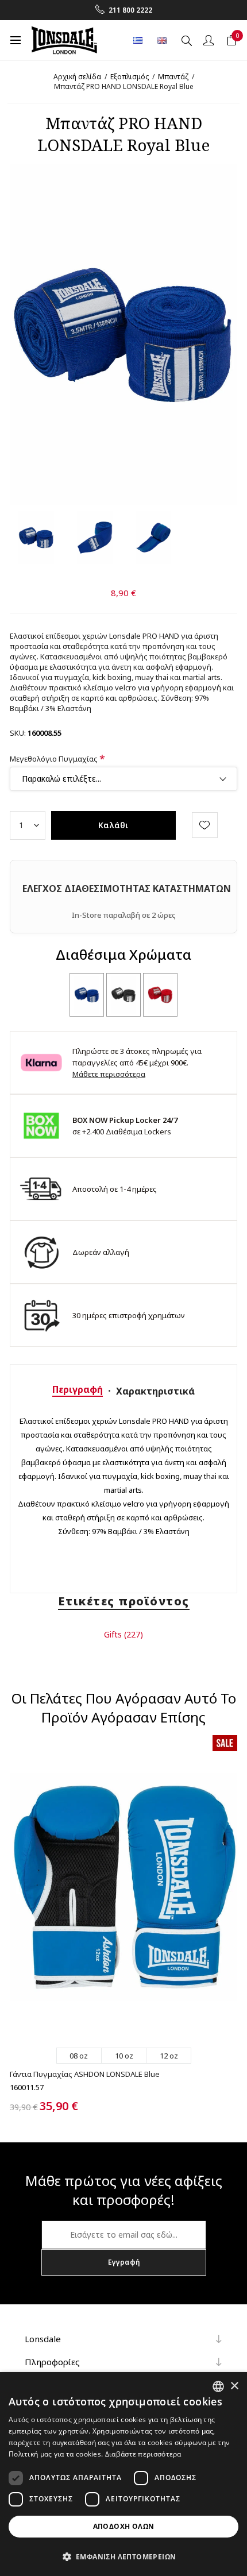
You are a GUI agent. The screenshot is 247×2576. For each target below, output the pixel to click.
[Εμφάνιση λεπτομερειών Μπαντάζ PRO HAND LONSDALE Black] (123, 995)
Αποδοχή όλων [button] (124, 2526)
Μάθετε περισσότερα (109, 1074)
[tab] (78, 1389)
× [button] (234, 2386)
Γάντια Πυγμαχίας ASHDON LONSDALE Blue (85, 2074)
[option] (36, 538)
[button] (123, 2556)
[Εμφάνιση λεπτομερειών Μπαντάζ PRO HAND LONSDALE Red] (160, 995)
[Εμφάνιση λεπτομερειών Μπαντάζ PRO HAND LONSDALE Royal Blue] (87, 995)
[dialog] (123, 2474)
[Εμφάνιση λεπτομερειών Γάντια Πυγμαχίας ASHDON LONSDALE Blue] (123, 1887)
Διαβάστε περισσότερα (143, 2454)
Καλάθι (113, 825)
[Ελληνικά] (138, 40)
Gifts (113, 1634)
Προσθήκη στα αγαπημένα (205, 825)
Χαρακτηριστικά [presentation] (155, 1391)
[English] (162, 40)
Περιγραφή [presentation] (78, 1389)
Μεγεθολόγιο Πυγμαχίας (55, 759)
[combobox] (218, 2386)
